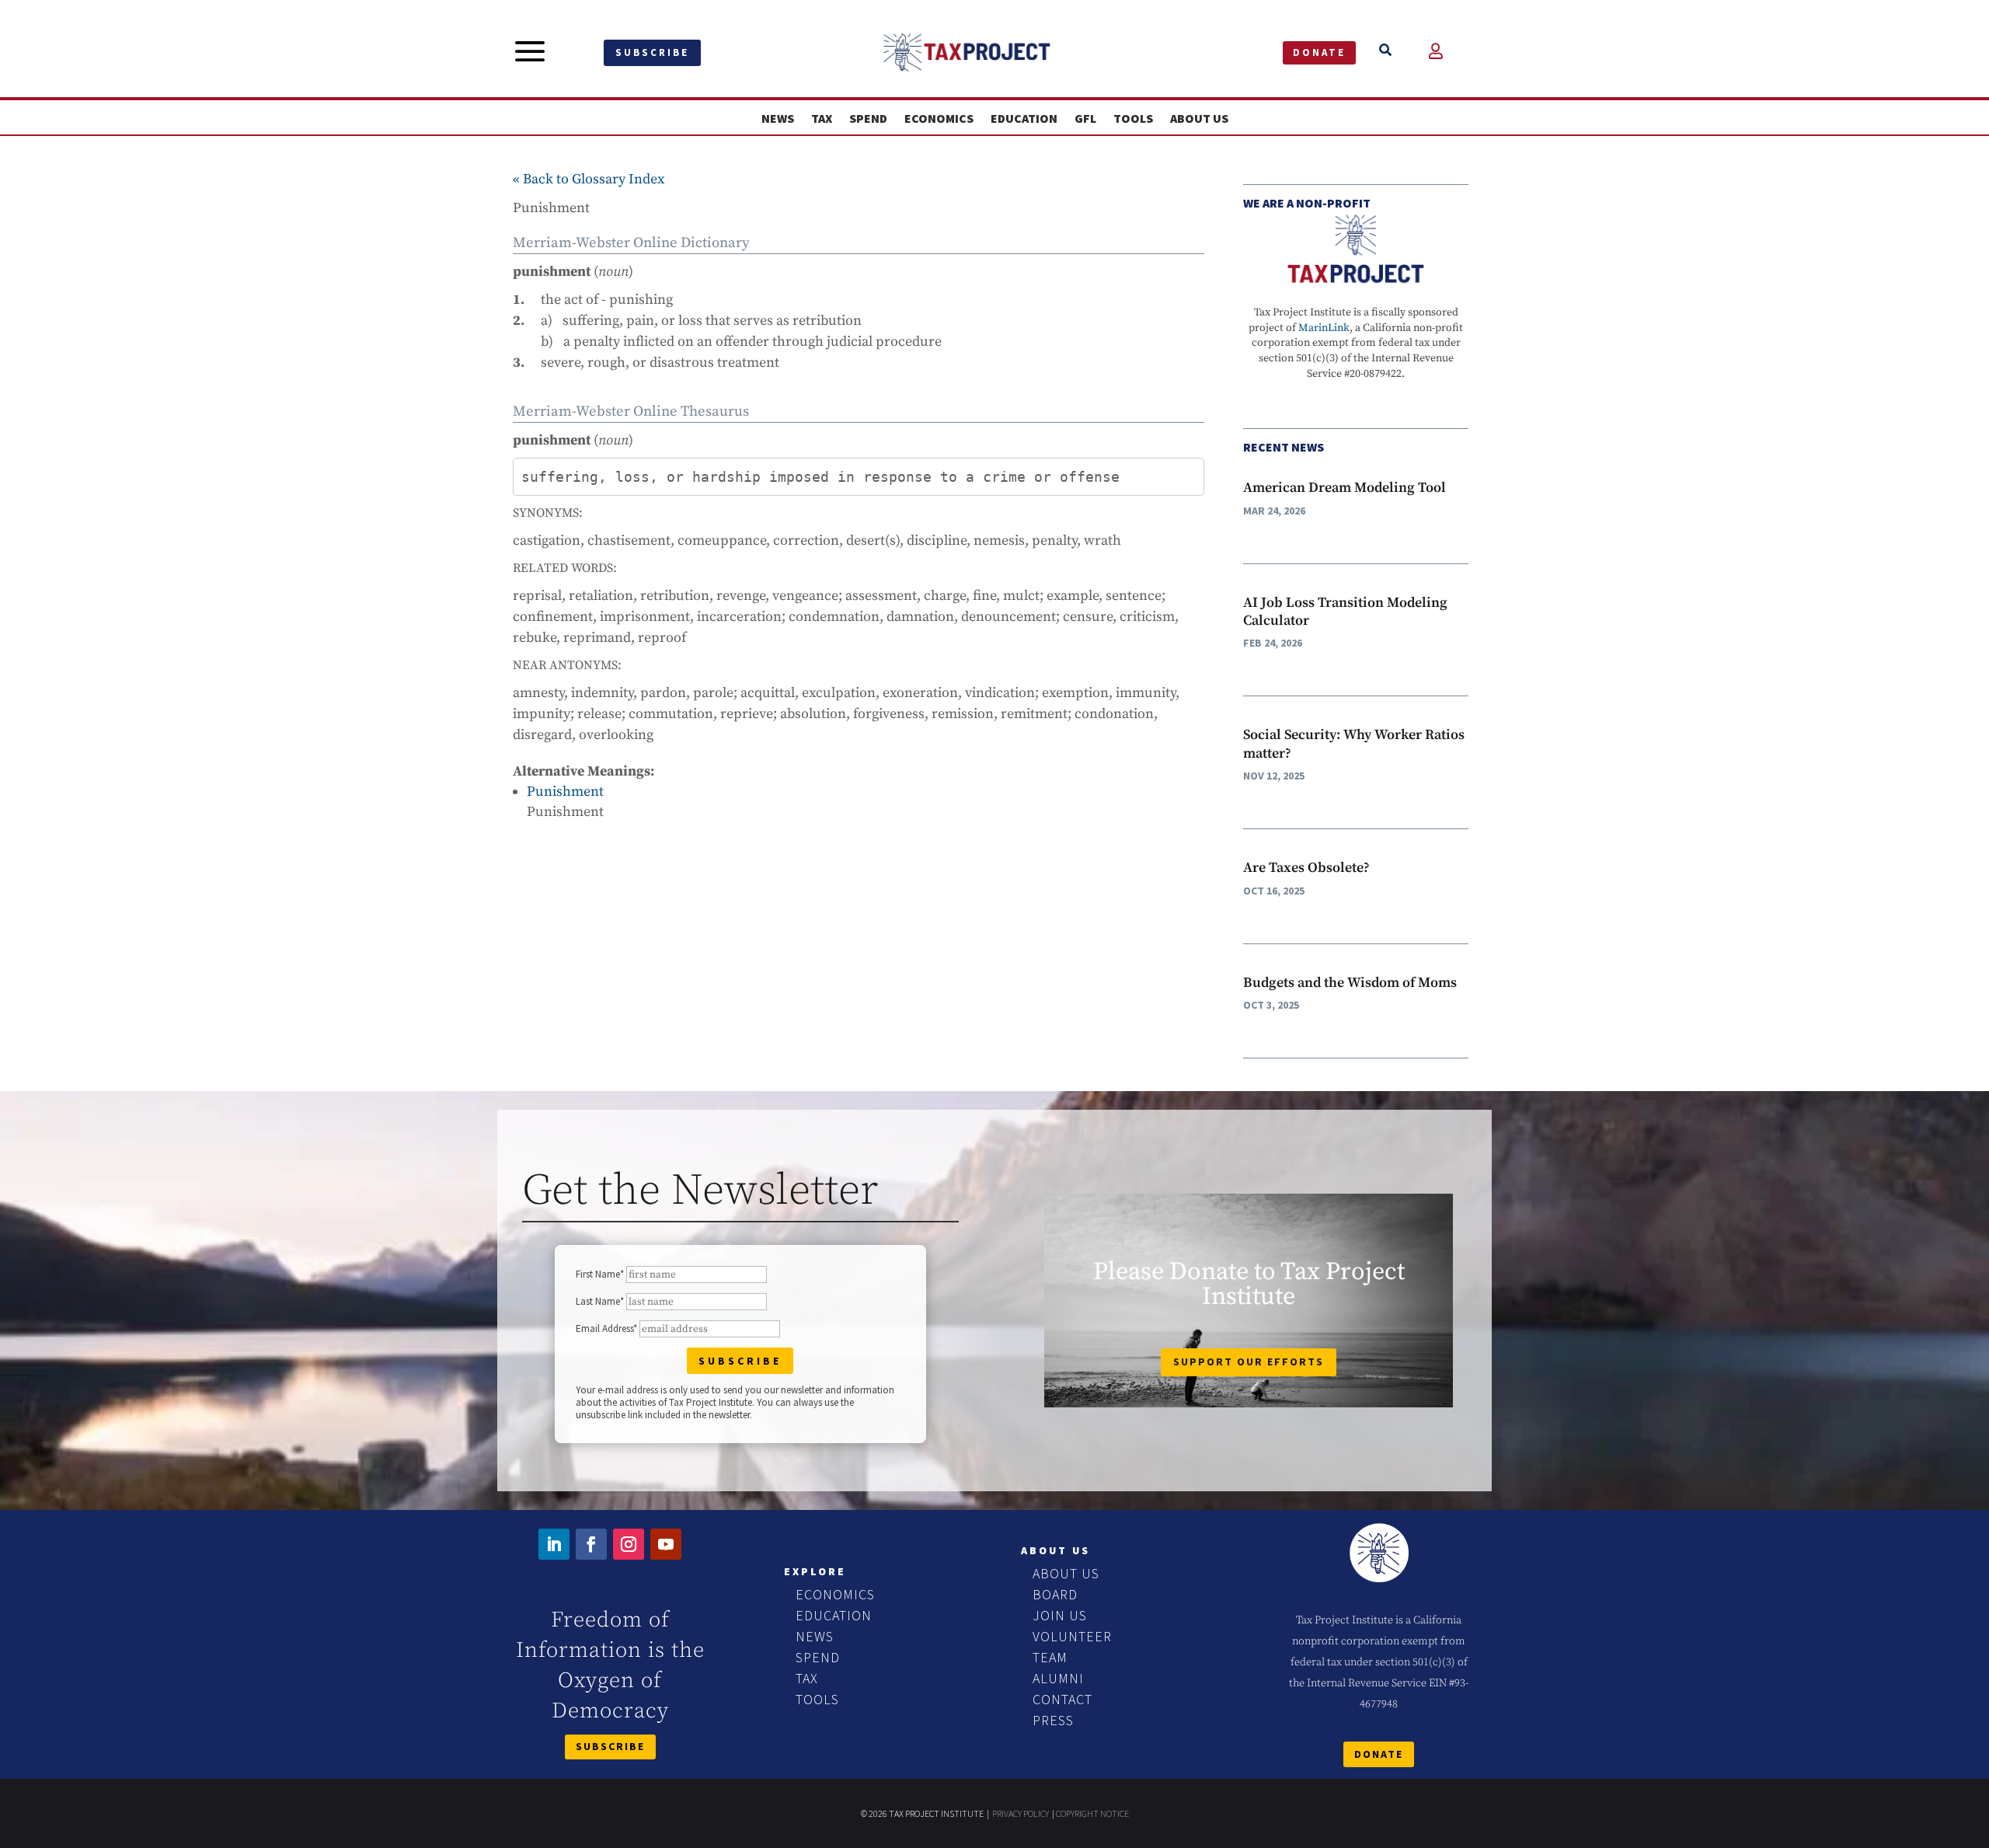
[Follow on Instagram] (629, 1544)
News (778, 119)
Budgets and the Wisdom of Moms (1350, 983)
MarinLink (1324, 328)
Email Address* (606, 1328)
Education (1024, 119)
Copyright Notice (1092, 1813)
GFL (1085, 119)
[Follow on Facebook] (591, 1544)
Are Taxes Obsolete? (1306, 868)
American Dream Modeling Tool (1345, 488)
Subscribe (652, 52)
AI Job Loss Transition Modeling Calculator (1345, 612)
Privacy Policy (1021, 1813)
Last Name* (600, 1301)
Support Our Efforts (1249, 1362)
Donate (1319, 52)
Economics (939, 119)
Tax (822, 119)
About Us (1199, 119)
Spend (868, 119)
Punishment (565, 792)
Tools (1133, 119)
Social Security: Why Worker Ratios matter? (1354, 744)
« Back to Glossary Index (589, 179)
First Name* (600, 1274)
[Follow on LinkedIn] (554, 1544)
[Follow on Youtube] (666, 1544)
